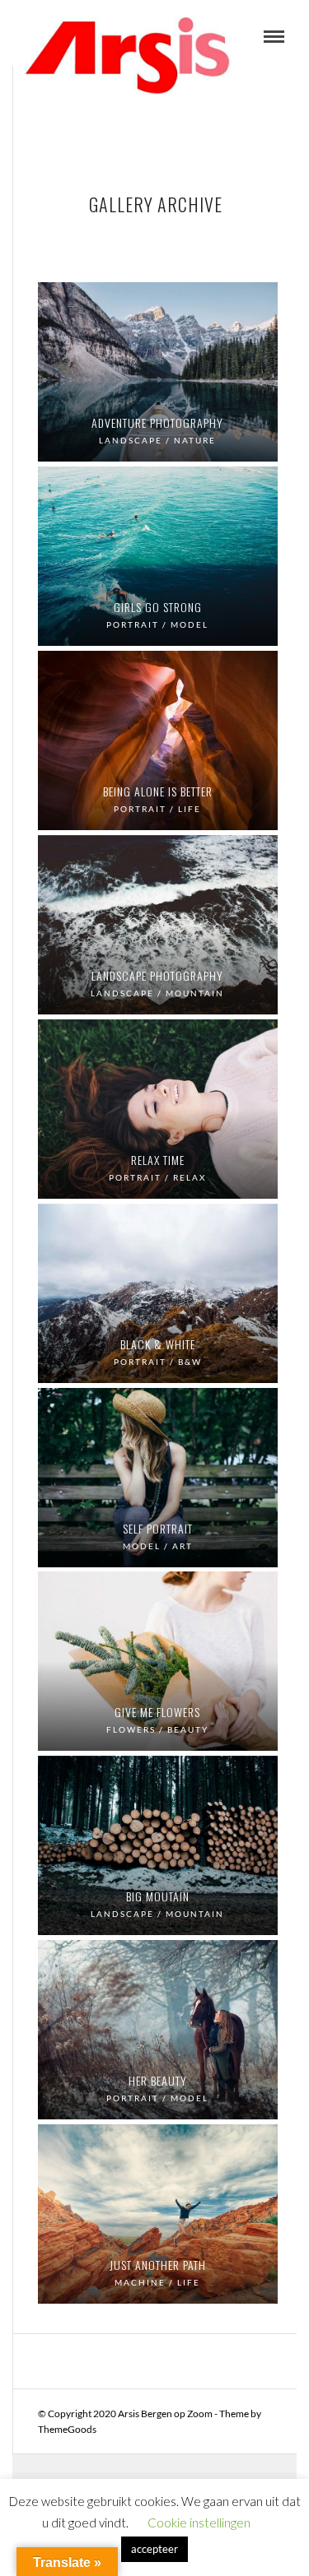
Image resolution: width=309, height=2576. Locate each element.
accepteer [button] (154, 2549)
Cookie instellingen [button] (199, 2523)
